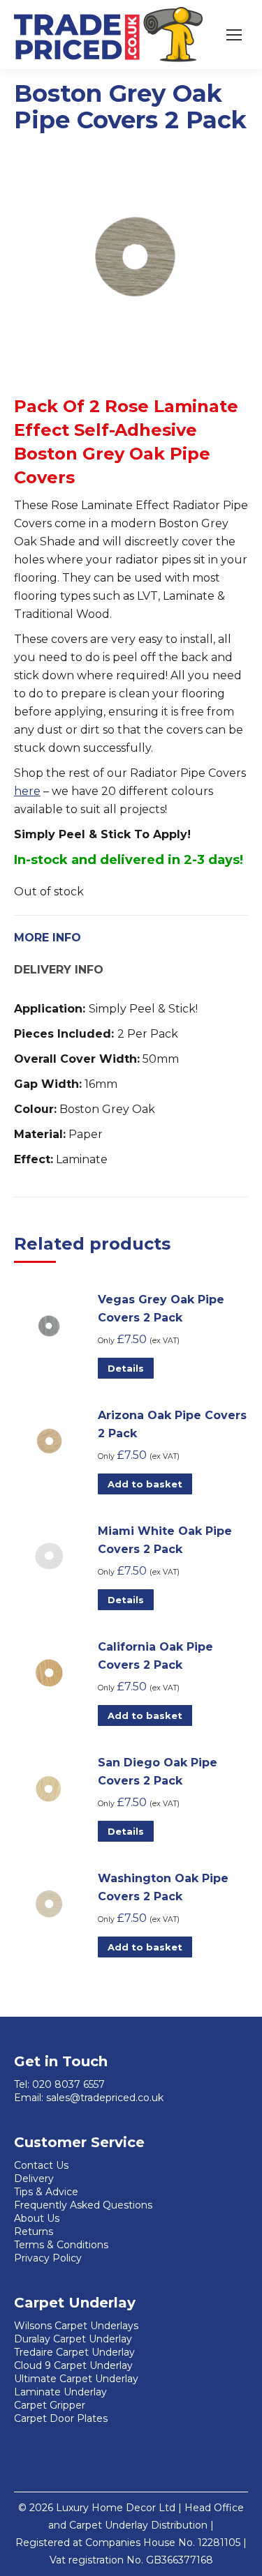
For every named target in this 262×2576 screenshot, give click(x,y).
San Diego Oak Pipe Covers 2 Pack (158, 1772)
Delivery (34, 2179)
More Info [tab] (48, 938)
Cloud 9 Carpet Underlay (73, 2365)
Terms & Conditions (61, 2245)
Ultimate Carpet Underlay (76, 2379)
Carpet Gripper (50, 2405)
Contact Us (41, 2165)
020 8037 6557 (68, 2084)
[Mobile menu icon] (234, 35)
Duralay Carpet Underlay (73, 2339)
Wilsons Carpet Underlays (76, 2326)
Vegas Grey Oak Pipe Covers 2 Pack (161, 1309)
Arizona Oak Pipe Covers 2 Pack (172, 1424)
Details (126, 1368)
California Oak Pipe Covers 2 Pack (155, 1656)
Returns (34, 2232)
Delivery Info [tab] (59, 970)
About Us (37, 2218)
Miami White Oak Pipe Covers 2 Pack (165, 1540)
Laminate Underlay (60, 2392)
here (27, 791)
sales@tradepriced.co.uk (105, 2098)
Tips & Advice (46, 2192)
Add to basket (145, 1484)
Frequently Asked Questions (83, 2205)
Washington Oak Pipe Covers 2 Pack (163, 1887)
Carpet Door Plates (61, 2418)
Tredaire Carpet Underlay (74, 2352)
